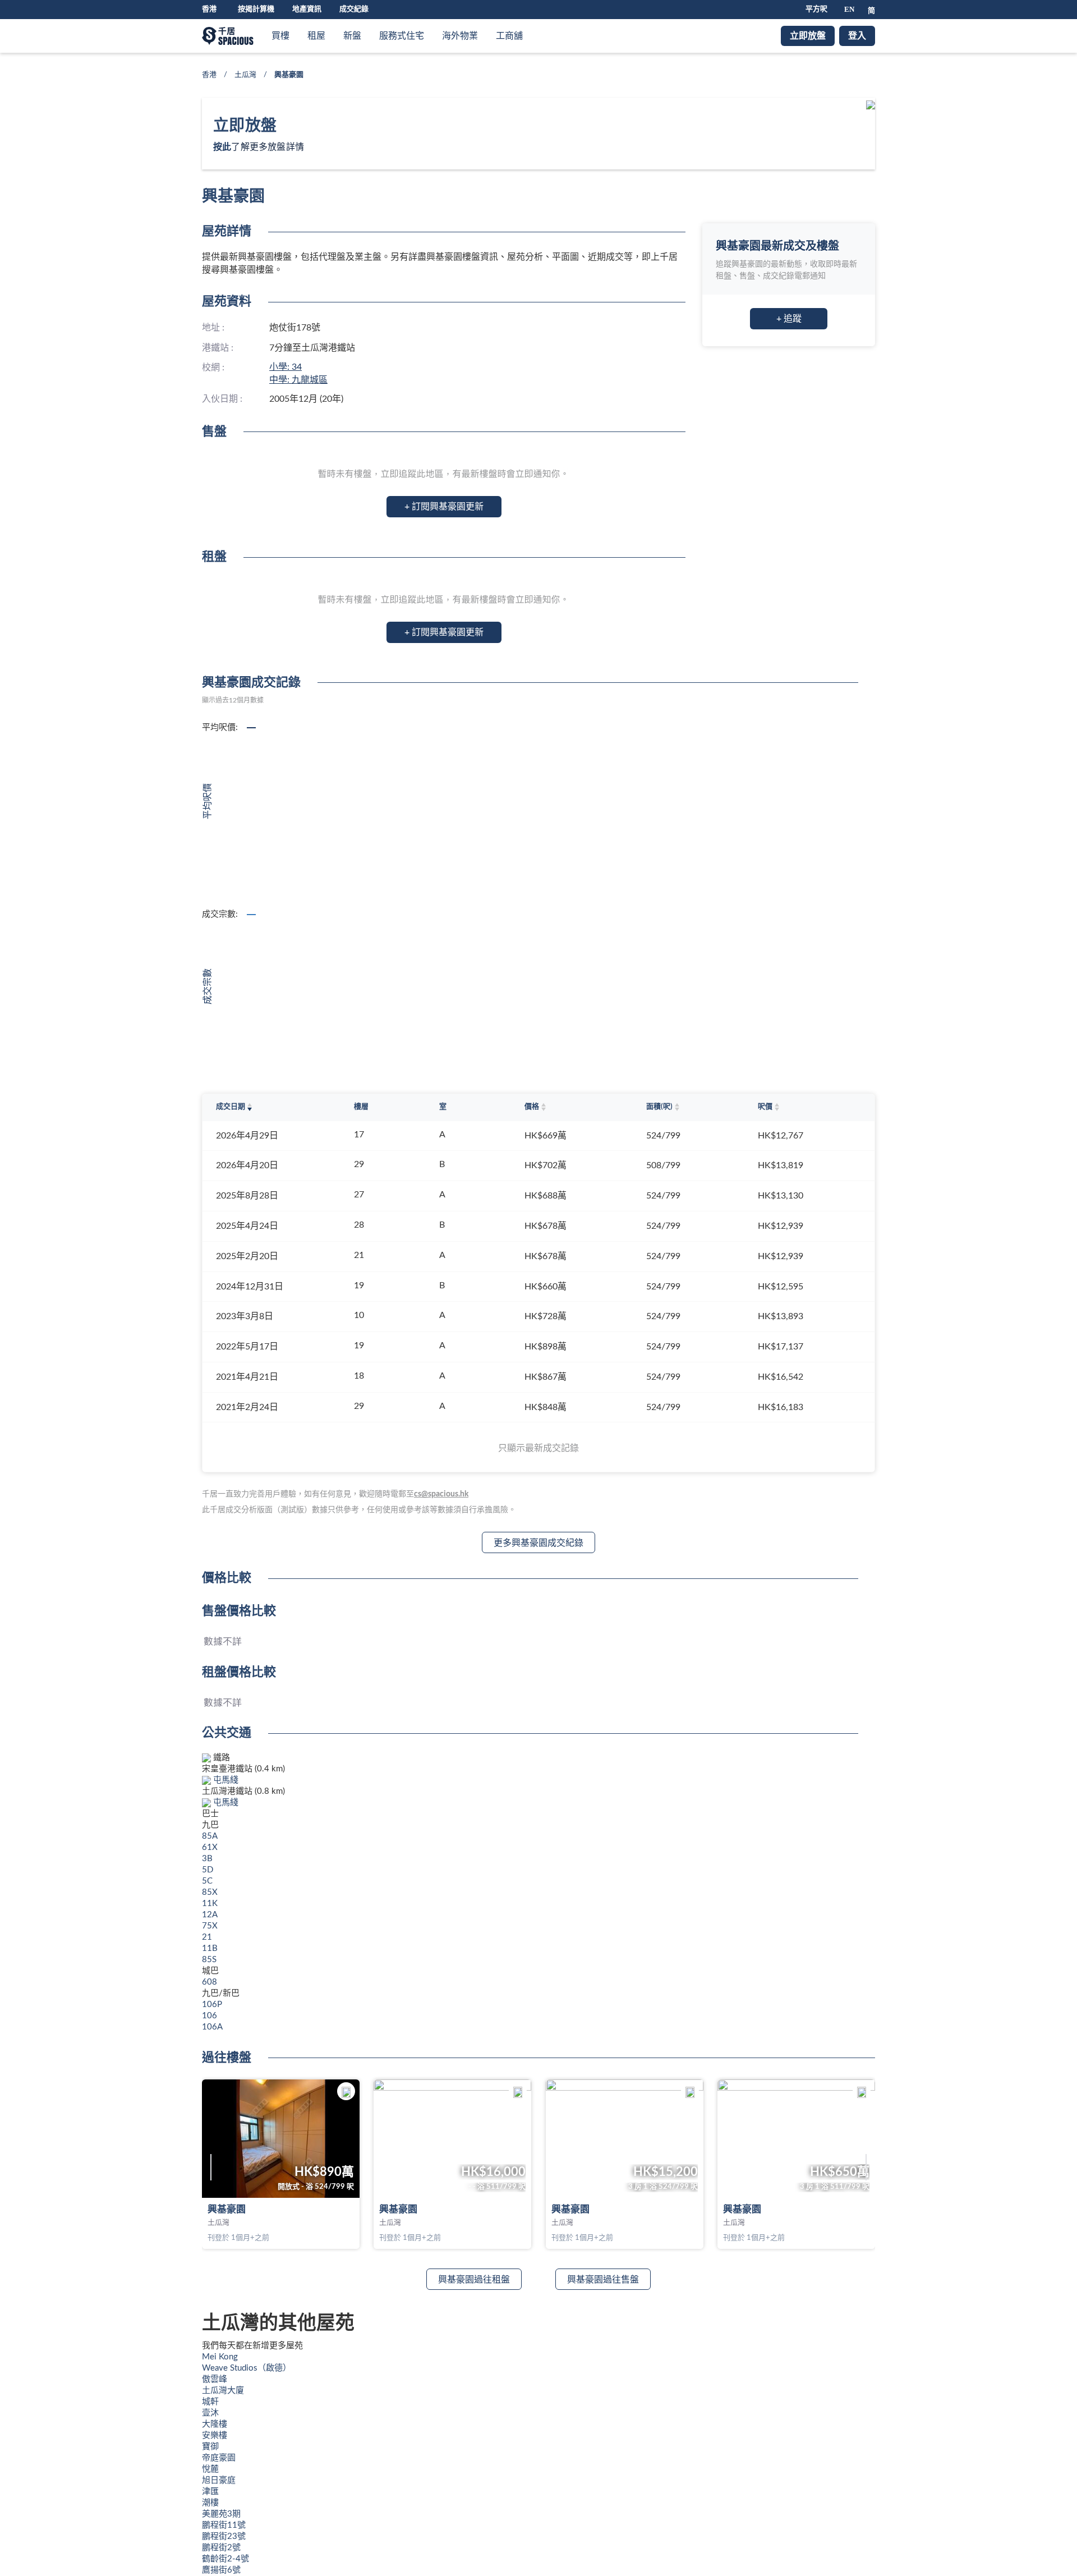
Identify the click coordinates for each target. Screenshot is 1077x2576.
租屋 (316, 36)
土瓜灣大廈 (223, 2391)
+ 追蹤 (789, 319)
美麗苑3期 (221, 2514)
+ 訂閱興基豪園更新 (444, 507)
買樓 (280, 36)
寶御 (210, 2447)
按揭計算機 (256, 9)
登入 (857, 36)
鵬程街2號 (221, 2548)
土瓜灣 (245, 75)
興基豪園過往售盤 (603, 2280)
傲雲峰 (215, 2379)
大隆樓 (215, 2424)
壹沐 (210, 2413)
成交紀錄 (354, 9)
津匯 (210, 2492)
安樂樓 (215, 2435)
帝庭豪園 (219, 2458)
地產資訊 (307, 9)
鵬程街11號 (224, 2525)
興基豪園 (227, 2209)
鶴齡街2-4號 (225, 2559)
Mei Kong (220, 2357)
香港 (209, 75)
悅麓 (210, 2469)
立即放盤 (808, 36)
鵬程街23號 (224, 2536)
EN (849, 9)
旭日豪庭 (219, 2480)
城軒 (210, 2402)
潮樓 (210, 2503)
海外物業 (460, 36)
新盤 (352, 36)
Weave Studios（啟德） (247, 2368)
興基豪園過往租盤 (474, 2280)
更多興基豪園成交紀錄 (538, 1543)
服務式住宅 (402, 36)
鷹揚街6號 (221, 2570)
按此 (222, 147)
